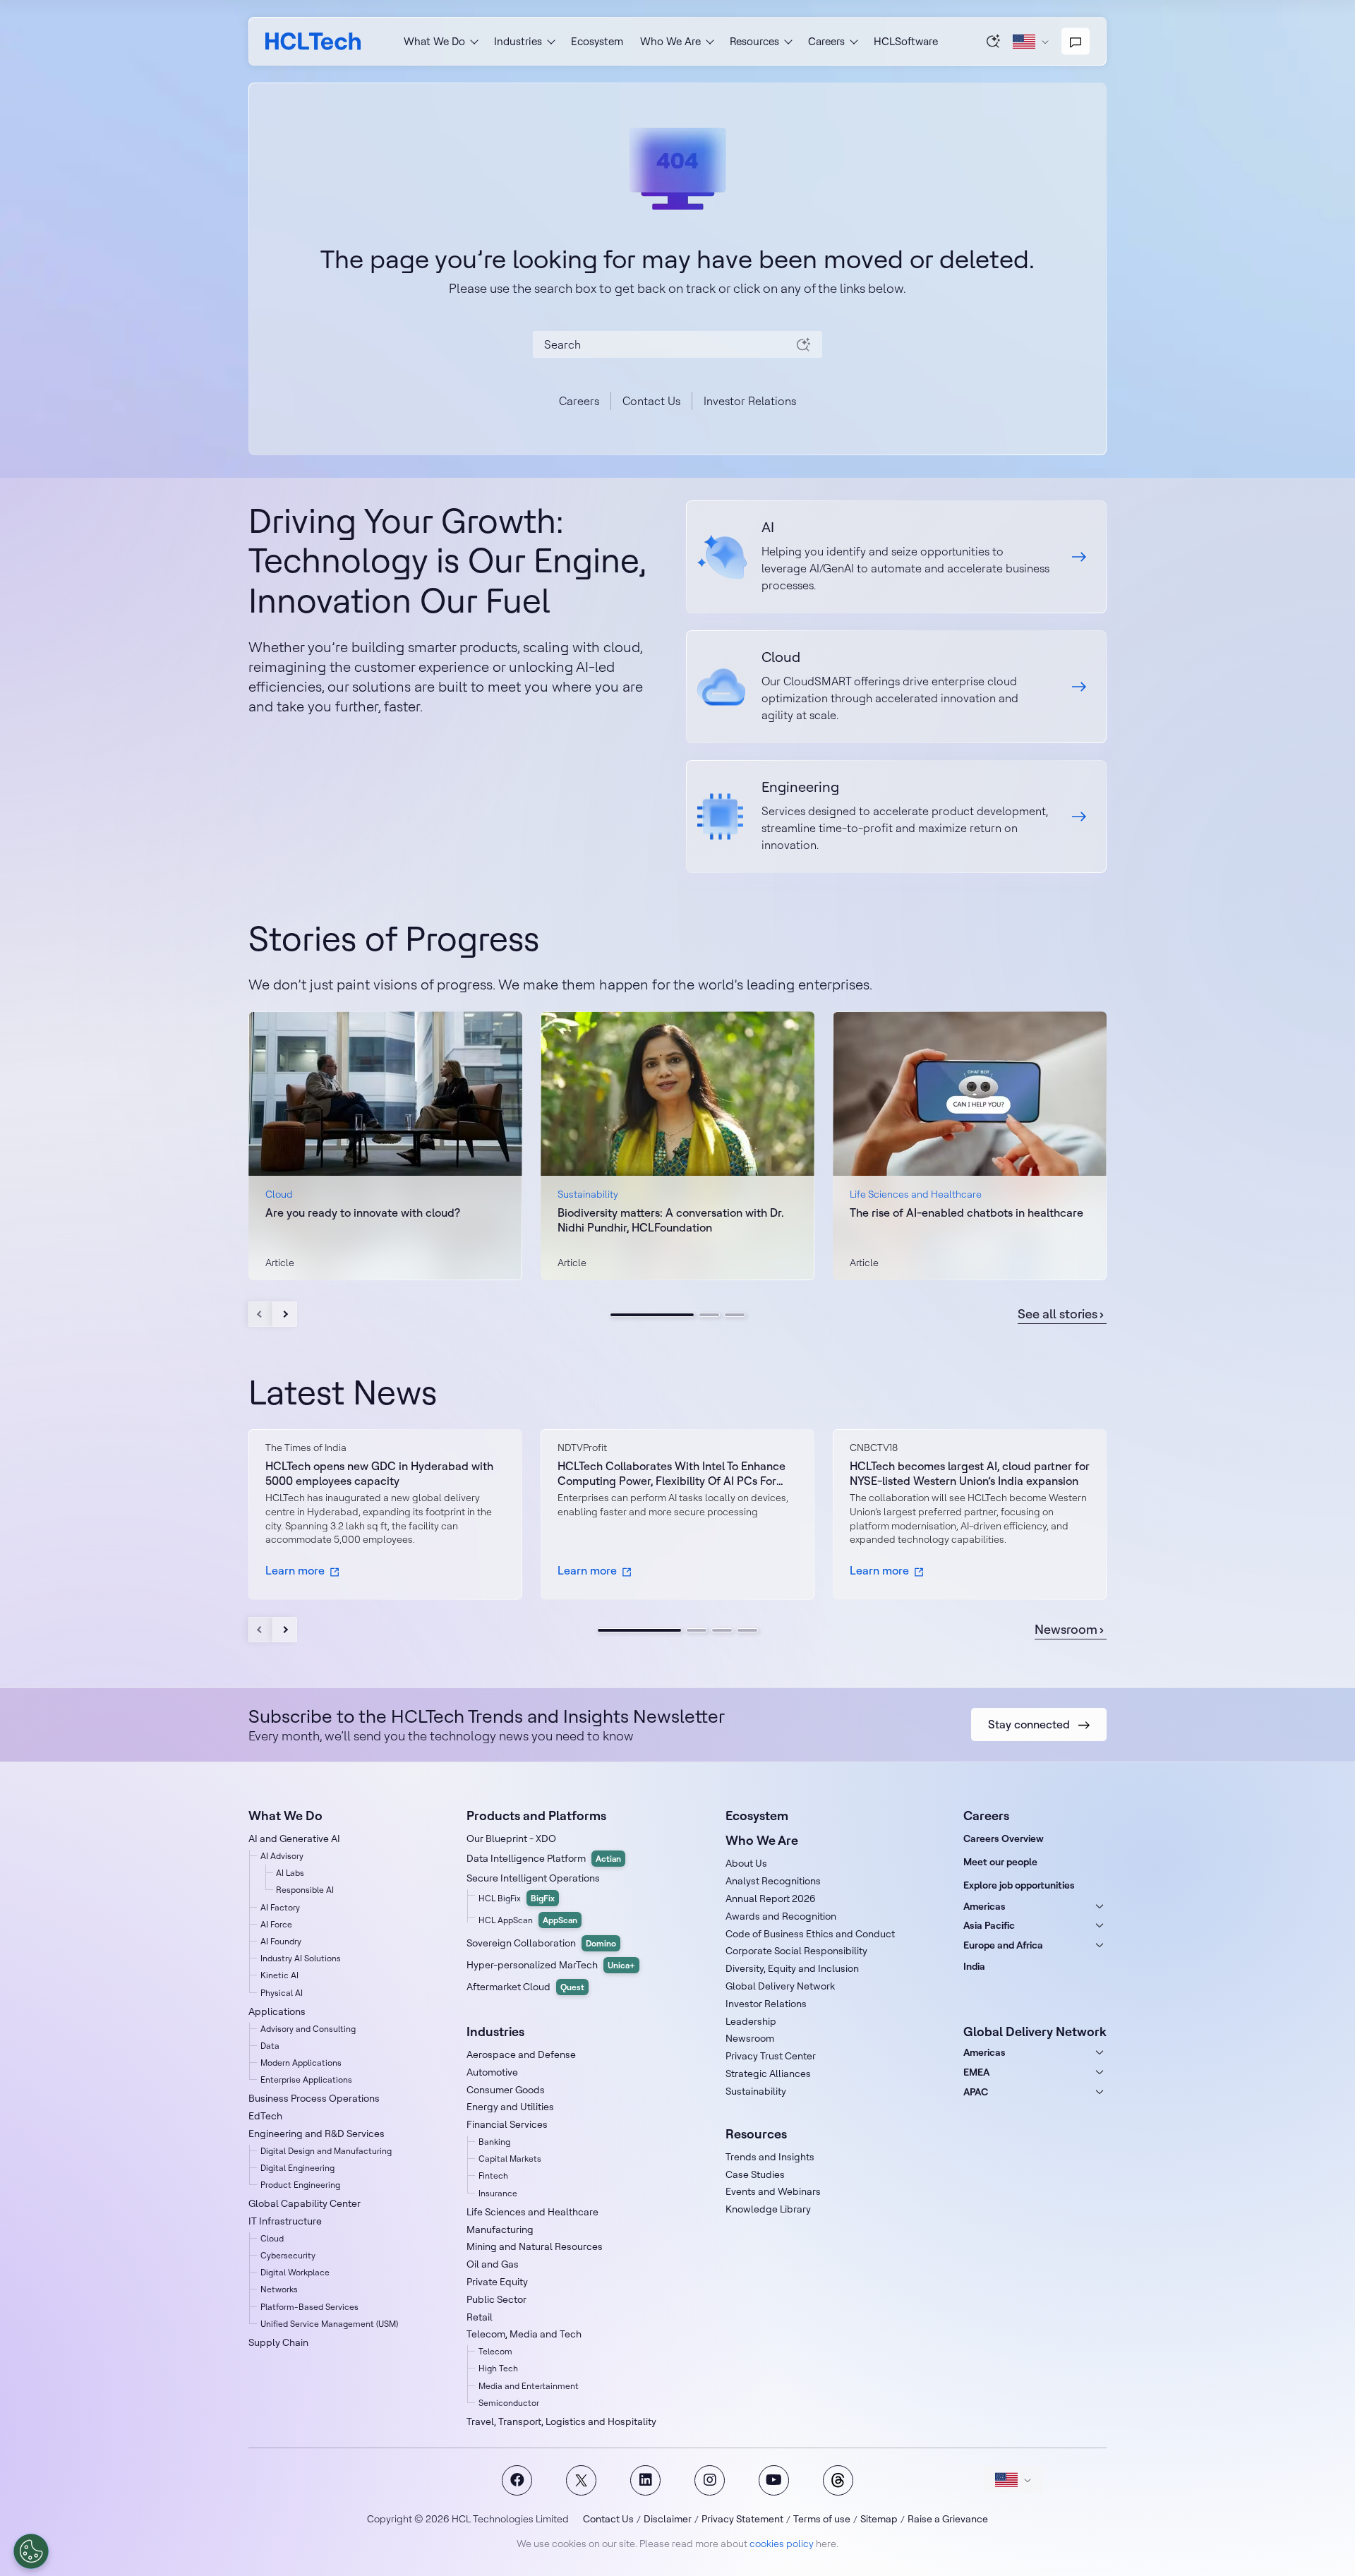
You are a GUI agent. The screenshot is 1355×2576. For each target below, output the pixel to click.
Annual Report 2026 (771, 1898)
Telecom (495, 2351)
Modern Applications (301, 2063)
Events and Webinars (773, 2191)
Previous (261, 1314)
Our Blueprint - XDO (511, 1838)
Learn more (295, 1570)
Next (285, 1314)
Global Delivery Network (780, 1986)
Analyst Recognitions (773, 1881)
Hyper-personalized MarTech (551, 1965)
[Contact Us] (1076, 42)
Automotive (492, 2072)
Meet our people (1000, 1862)
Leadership (751, 2021)
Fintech (493, 2175)
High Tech (498, 2368)
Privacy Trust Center (771, 2056)
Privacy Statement (742, 2519)
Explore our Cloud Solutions (896, 687)
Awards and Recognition (781, 1916)
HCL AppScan (528, 1920)
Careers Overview (1004, 1838)
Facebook (517, 2480)
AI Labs (290, 1873)
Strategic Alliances (768, 2074)
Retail (480, 2317)
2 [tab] (709, 1315)
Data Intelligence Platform (544, 1858)
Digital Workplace (295, 2272)
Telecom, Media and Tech (524, 2334)
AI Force (276, 1924)
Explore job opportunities (1019, 1885)
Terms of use (822, 2519)
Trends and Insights (770, 2157)
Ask (994, 41)
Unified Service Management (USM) (329, 2324)
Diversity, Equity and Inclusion (792, 1968)
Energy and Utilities (510, 2107)
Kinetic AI (279, 1975)
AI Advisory (282, 1856)
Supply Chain (278, 2342)
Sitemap (879, 2519)
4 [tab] (747, 1630)
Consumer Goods (506, 2090)
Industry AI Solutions (301, 1958)
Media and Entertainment (529, 2386)
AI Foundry (281, 1941)
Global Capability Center (305, 2203)
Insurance (498, 2193)
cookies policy (782, 2544)
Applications (277, 2011)
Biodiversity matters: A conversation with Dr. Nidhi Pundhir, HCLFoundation (671, 1220)
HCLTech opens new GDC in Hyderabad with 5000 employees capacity (379, 1473)
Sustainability (756, 2091)
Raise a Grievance (948, 2519)
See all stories (1058, 1314)
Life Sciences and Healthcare (532, 2212)
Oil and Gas (493, 2264)
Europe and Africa (1003, 1945)
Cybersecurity (288, 2255)
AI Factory (280, 1907)
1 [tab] (652, 1315)
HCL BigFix (517, 1898)
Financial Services (507, 2124)
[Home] (313, 41)
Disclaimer (668, 2519)
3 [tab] (735, 1315)
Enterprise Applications (306, 2080)
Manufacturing (500, 2229)
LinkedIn (645, 2480)
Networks (279, 2289)
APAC (976, 2092)
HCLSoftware (906, 41)
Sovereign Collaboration (541, 1943)
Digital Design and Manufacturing (326, 2151)
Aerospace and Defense (521, 2054)
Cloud (272, 2238)
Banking (494, 2142)
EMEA (976, 2072)
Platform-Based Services (309, 2307)
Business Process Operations (314, 2098)
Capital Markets (510, 2159)
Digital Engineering (297, 2168)
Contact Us (651, 401)
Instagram (710, 2480)
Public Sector (496, 2299)
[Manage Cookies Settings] (31, 2551)
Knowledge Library (768, 2209)
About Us (746, 1863)
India (974, 1966)
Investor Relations (750, 401)
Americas (984, 1906)
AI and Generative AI (294, 1838)
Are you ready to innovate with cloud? (363, 1212)
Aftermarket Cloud (525, 1987)
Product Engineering (300, 2185)
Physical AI (282, 1993)
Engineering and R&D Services (317, 2133)
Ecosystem (597, 41)
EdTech (265, 2116)
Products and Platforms (536, 1816)
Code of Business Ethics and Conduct (810, 1934)
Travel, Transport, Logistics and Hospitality (561, 2421)
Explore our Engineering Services (896, 817)
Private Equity (497, 2282)
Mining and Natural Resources (535, 2246)
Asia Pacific (989, 1925)
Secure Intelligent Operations (533, 1878)
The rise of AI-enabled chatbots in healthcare (966, 1212)
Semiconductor (509, 2403)
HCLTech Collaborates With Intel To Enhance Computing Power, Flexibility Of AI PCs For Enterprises (672, 1474)
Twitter (581, 2480)
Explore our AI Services (896, 557)
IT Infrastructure (285, 2221)
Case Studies (755, 2174)
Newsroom (1066, 1630)
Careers (579, 401)
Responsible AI (305, 1890)
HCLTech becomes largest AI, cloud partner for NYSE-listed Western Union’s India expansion (970, 1473)
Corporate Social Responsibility (796, 1951)
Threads (838, 2480)
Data (270, 2046)
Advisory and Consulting (308, 2029)
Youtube (774, 2480)
